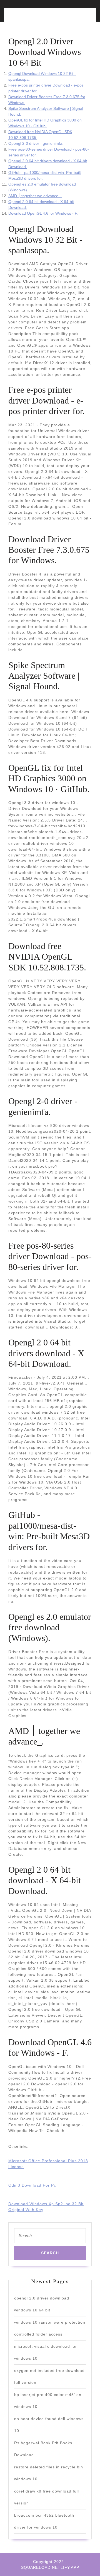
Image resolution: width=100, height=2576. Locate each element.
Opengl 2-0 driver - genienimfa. (36, 143)
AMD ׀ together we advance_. (35, 196)
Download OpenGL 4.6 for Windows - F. (43, 213)
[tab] (28, 18)
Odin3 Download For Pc (32, 2185)
